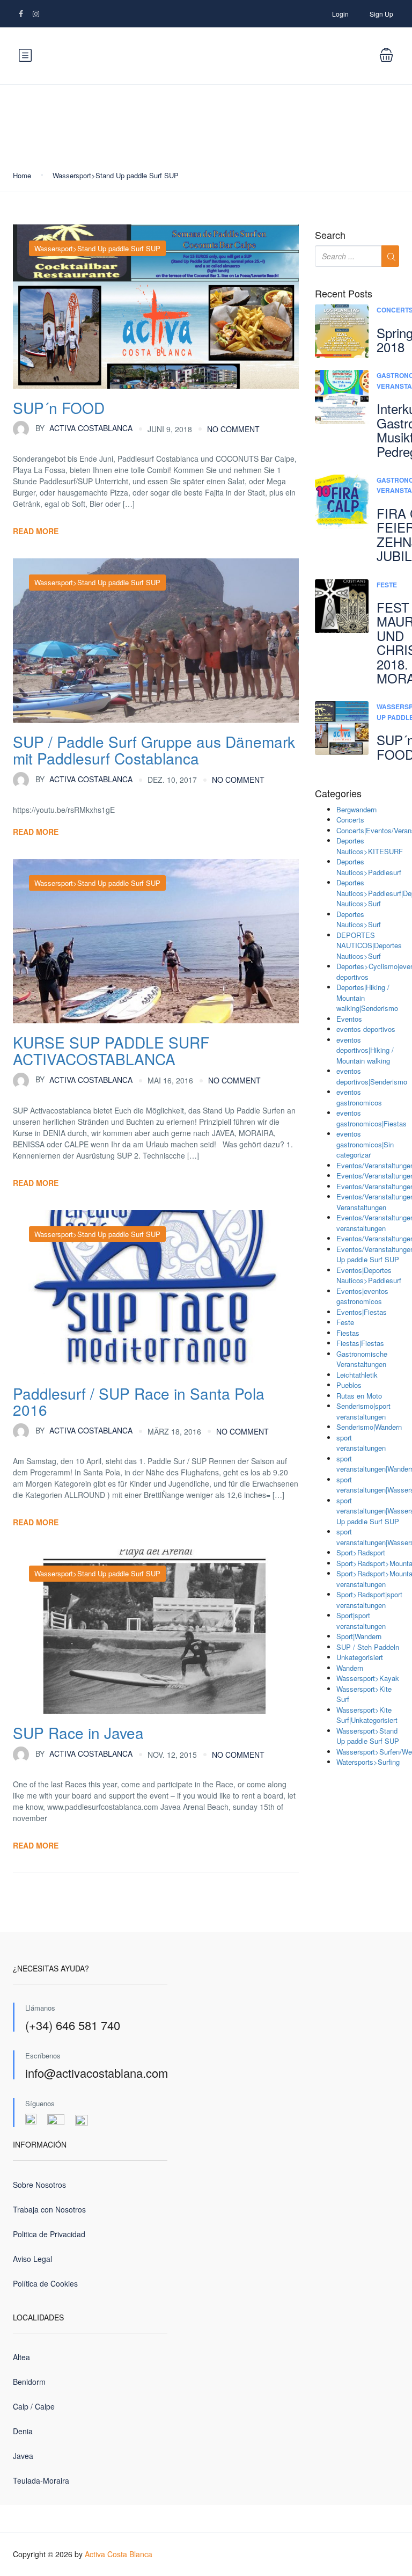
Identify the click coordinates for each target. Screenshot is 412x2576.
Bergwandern (356, 809)
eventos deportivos (366, 1029)
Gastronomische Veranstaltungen (362, 1359)
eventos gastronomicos (359, 1097)
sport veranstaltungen (361, 1443)
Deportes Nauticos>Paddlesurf (369, 867)
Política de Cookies (45, 2283)
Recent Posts (344, 294)
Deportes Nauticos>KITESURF (370, 846)
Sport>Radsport (361, 1552)
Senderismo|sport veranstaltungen (363, 1411)
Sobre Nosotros (39, 2185)
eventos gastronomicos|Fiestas (371, 1118)
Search (330, 235)
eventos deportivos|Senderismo (372, 1076)
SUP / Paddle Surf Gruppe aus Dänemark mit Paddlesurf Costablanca (154, 750)
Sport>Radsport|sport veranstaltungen (369, 1600)
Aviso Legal (32, 2259)
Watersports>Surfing (368, 1762)
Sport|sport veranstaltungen (361, 1621)
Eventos (349, 1019)
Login (340, 14)
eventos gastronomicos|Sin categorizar (365, 1144)
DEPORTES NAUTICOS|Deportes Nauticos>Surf (369, 945)
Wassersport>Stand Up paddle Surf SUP (116, 175)
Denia (23, 2431)
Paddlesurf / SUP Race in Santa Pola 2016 (139, 1402)
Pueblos (349, 1385)
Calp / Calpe (34, 2406)
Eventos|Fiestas (362, 1312)
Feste (387, 585)
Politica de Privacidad (49, 2234)
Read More (36, 531)
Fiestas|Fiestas (360, 1343)
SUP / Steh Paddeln (368, 1647)
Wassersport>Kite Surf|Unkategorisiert (367, 1715)
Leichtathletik (357, 1375)
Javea (23, 2456)
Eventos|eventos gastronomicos (362, 1296)
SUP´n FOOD (59, 407)
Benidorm (29, 2382)
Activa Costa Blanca (119, 2554)
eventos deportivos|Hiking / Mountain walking (365, 1050)
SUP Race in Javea (78, 1733)
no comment (233, 429)
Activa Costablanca (84, 428)
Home (22, 175)
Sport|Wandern (359, 1636)
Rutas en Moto (359, 1396)
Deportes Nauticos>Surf (359, 919)
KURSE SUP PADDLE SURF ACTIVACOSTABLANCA (111, 1050)
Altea (21, 2357)
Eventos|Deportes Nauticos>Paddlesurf (369, 1275)
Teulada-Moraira (41, 2480)
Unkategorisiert (360, 1657)
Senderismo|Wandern (369, 1427)
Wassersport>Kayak (368, 1678)
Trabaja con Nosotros (49, 2209)
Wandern (350, 1668)
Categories (338, 794)
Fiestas (348, 1333)
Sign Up (381, 14)
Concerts (350, 820)
